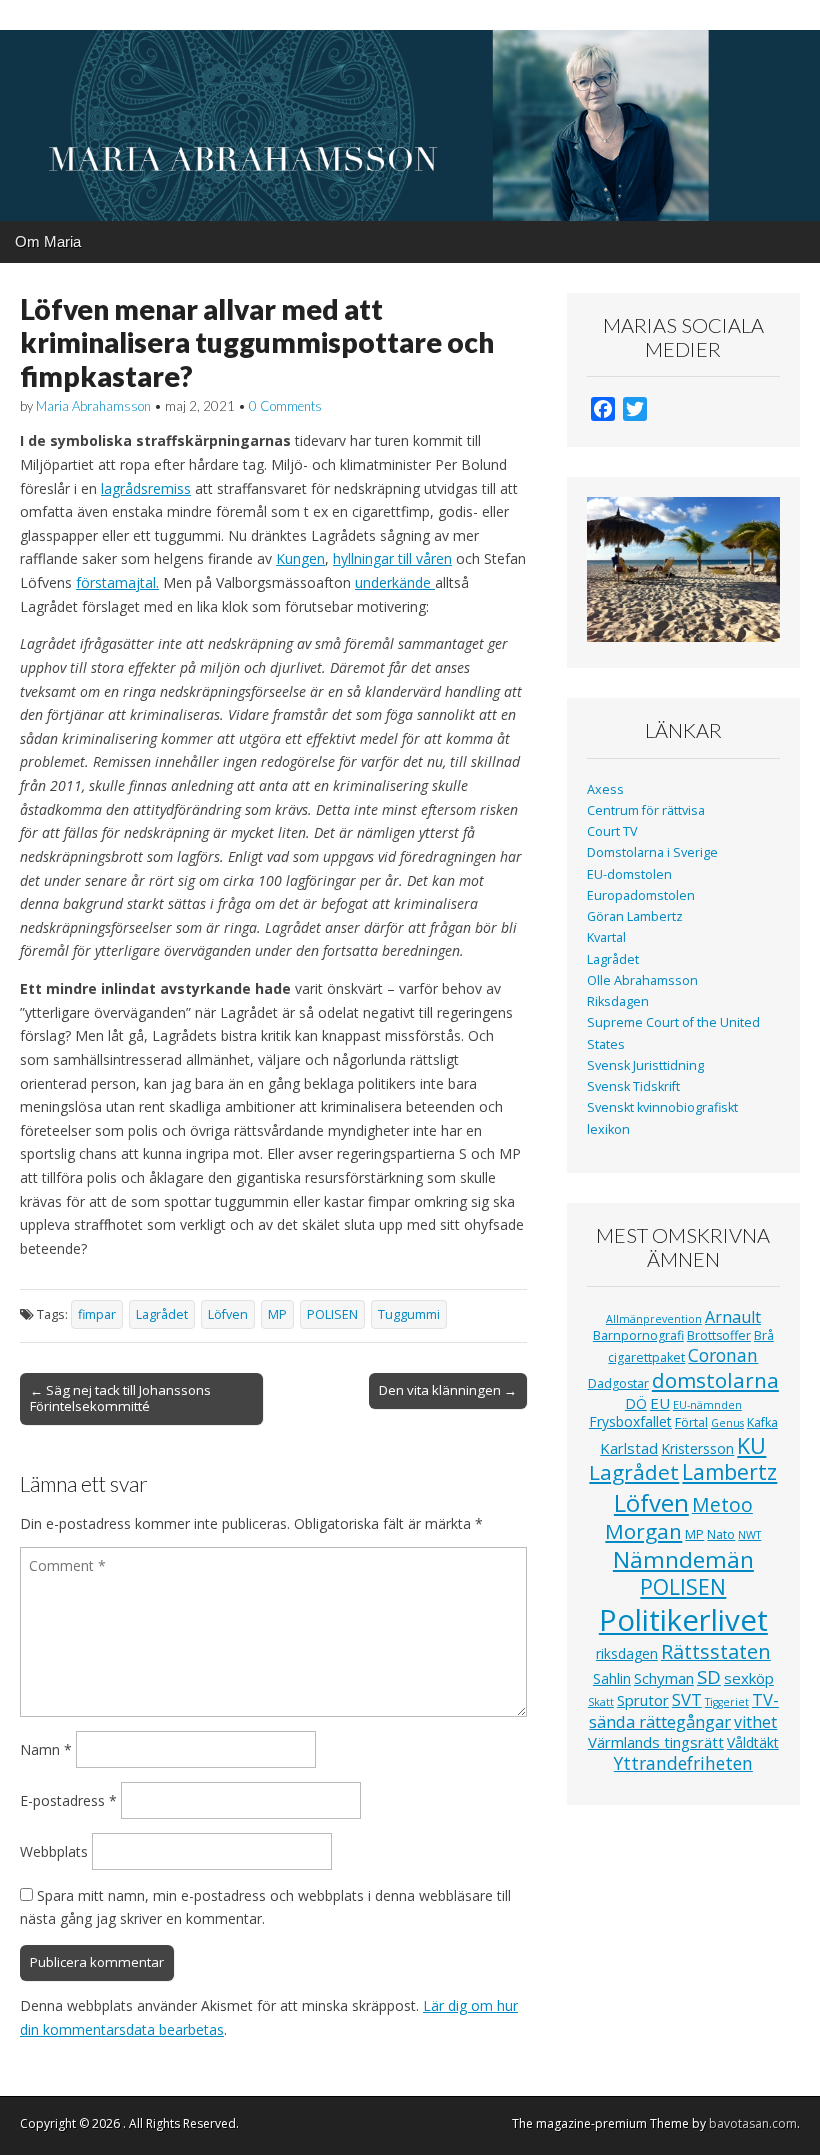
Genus (727, 1423)
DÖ (636, 1403)
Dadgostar (618, 1383)
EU (660, 1403)
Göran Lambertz (635, 916)
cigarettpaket (646, 1357)
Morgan (643, 1531)
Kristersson (697, 1448)
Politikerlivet (683, 1620)
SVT (687, 1699)
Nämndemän (683, 1559)
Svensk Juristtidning (645, 1065)
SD (709, 1676)
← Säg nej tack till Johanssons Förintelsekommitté (120, 1398)
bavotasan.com (753, 2123)
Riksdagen (618, 1001)
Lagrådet (162, 1314)
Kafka (762, 1422)
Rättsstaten (716, 1651)
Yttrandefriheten (683, 1763)
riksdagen (627, 1653)
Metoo (722, 1504)
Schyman (664, 1678)
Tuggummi (409, 1314)
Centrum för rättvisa (646, 810)
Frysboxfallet (630, 1421)
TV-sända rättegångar (684, 1710)
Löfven (228, 1314)
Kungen (300, 558)
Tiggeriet (727, 1702)
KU (751, 1445)
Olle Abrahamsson (642, 980)
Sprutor (643, 1700)
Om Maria (48, 241)
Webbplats (54, 1851)
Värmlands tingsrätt (656, 1742)
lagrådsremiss (146, 488)
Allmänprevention (654, 1319)
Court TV (612, 831)
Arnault (733, 1317)
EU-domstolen (629, 874)
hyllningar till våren (392, 558)
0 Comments (285, 406)
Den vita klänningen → (448, 1390)
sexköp (749, 1678)
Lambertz (729, 1472)
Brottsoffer (719, 1335)
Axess (605, 789)
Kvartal (606, 937)
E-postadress (68, 1800)
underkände (395, 582)
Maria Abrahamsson (93, 406)
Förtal (691, 1422)
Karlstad (629, 1448)
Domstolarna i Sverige (652, 852)
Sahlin (612, 1678)
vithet (755, 1722)
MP (277, 1314)
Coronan (723, 1355)
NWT (749, 1535)
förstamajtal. (117, 582)
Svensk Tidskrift (633, 1086)
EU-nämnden (707, 1405)
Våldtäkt (753, 1742)
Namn (46, 1749)
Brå (764, 1335)
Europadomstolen (641, 895)
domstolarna (715, 1380)
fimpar (97, 1314)
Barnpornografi (638, 1335)
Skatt (601, 1702)
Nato (721, 1534)
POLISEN (332, 1314)
